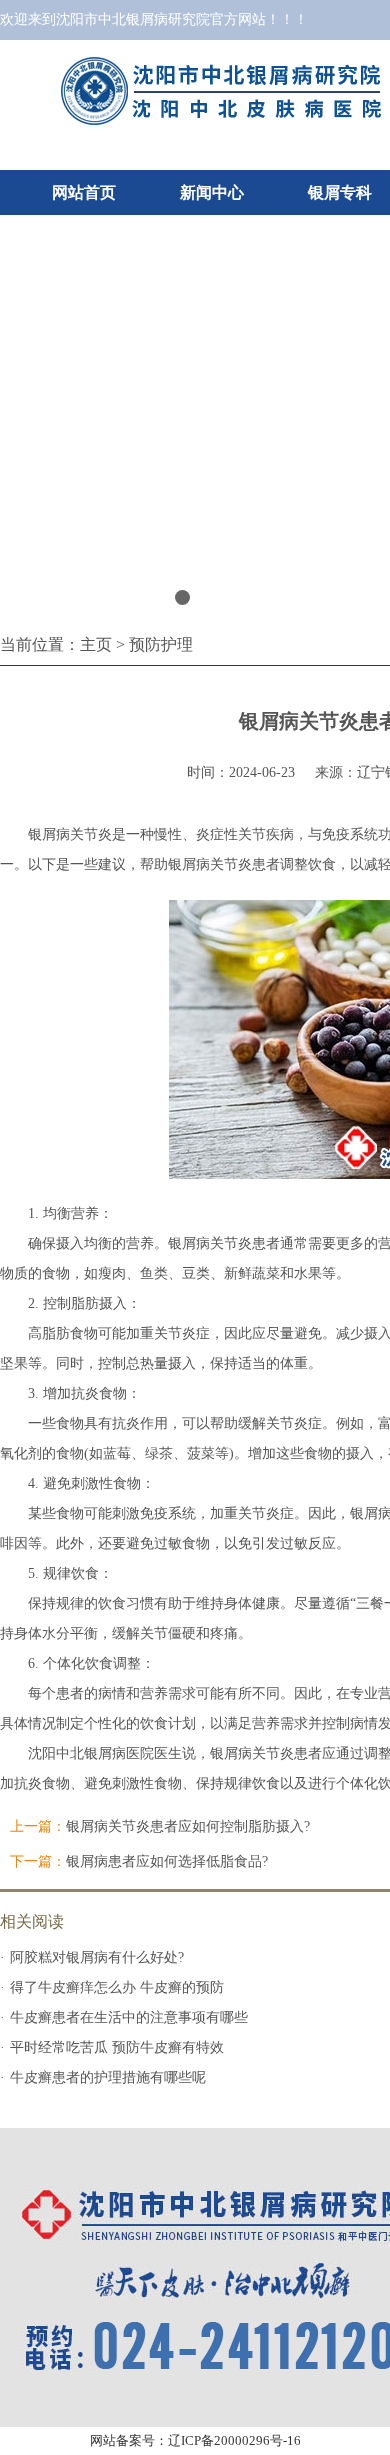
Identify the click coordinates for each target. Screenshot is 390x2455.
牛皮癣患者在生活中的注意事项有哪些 (129, 2017)
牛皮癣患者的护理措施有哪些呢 (108, 2077)
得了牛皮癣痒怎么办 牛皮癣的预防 (117, 1987)
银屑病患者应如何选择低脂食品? (167, 1861)
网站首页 (84, 192)
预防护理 (161, 644)
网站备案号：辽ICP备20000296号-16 (195, 2440)
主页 (96, 644)
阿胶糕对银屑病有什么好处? (97, 1957)
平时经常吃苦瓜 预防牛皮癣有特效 (117, 2047)
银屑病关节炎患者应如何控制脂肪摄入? (188, 1826)
